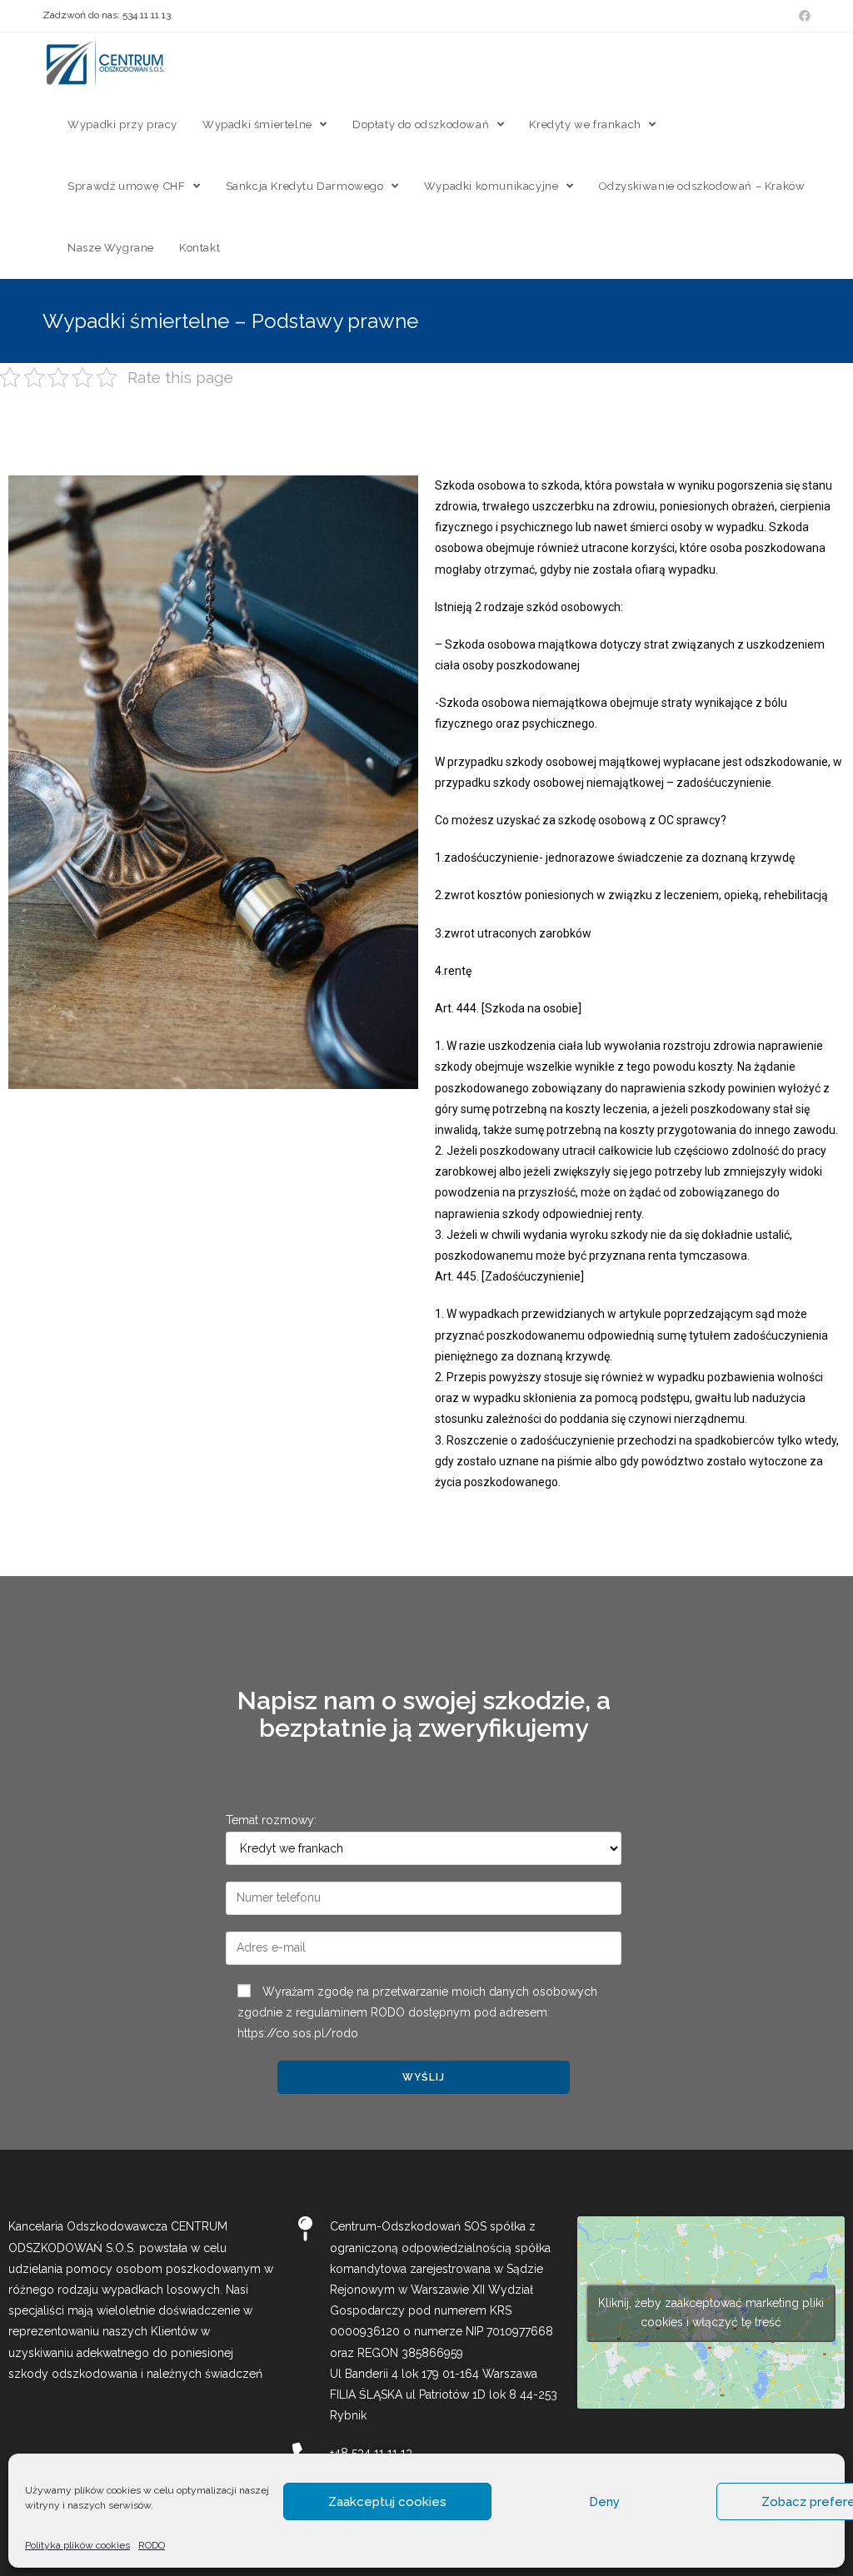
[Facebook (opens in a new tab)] (802, 16)
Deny (604, 2502)
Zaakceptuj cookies (387, 2502)
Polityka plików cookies (77, 2545)
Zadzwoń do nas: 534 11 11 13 (107, 15)
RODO (152, 2545)
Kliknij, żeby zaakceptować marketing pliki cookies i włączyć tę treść (711, 2312)
